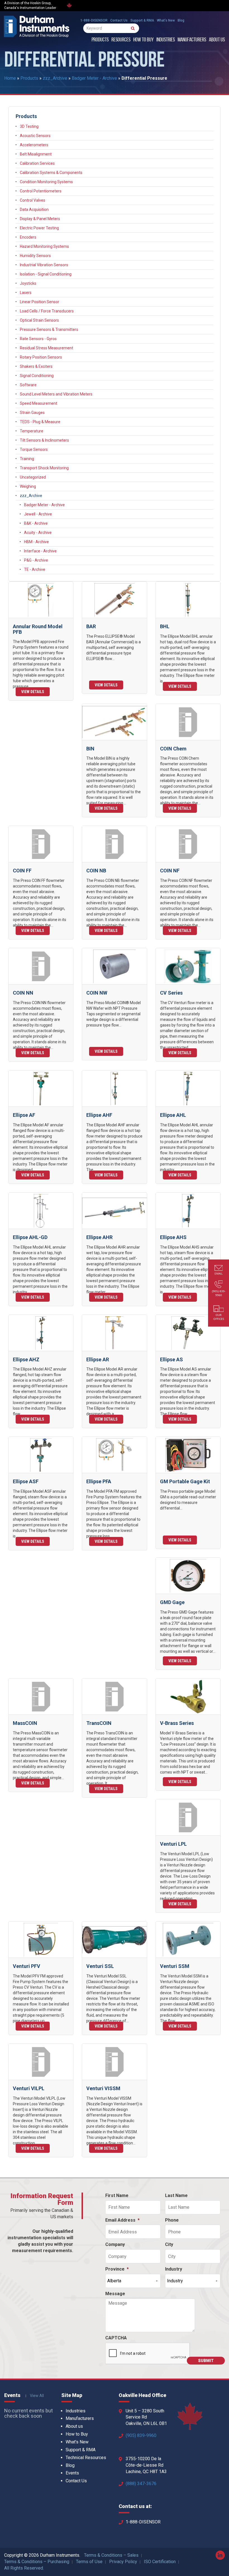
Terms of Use (89, 2562)
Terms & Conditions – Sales (111, 2555)
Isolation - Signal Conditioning (46, 274)
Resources (121, 40)
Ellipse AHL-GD (30, 1237)
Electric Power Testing (39, 228)
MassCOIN (25, 1723)
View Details (33, 692)
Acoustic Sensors (35, 136)
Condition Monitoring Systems (46, 182)
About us (217, 40)
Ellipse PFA (99, 1481)
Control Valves (33, 200)
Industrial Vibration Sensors (44, 265)
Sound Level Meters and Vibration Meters (56, 394)
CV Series (171, 993)
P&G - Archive (36, 560)
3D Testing (29, 126)
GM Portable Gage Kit (185, 1481)
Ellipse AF (24, 1115)
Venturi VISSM (103, 2088)
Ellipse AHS (173, 1237)
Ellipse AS (171, 1359)
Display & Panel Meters (40, 219)
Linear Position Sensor (40, 302)
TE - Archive (35, 569)
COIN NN (23, 993)
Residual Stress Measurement (46, 348)
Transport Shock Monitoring (44, 468)
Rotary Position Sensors (41, 357)
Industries (166, 40)
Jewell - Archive (38, 514)
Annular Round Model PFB (38, 629)
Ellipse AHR (99, 1237)
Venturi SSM (175, 1966)
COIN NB (96, 871)
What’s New (166, 20)
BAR (91, 626)
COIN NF (170, 871)
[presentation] (148, 2354)
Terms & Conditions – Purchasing (37, 2562)
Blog (181, 20)
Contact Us (119, 20)
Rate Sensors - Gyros (38, 339)
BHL (165, 626)
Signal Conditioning (37, 376)
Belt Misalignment (36, 154)
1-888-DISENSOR (94, 20)
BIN (90, 749)
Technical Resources (86, 2458)
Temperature (32, 431)
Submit (206, 2361)
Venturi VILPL (29, 2088)
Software (28, 385)
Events (72, 2473)
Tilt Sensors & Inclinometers (44, 440)
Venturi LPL (173, 1844)
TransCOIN (99, 1723)
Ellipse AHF (99, 1115)
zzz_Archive (55, 78)
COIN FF (22, 871)
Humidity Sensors (35, 256)
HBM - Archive (36, 542)
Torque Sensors (34, 449)
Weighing (28, 486)
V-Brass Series (177, 1723)
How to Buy (143, 40)
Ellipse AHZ (26, 1359)
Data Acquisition (34, 209)
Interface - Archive (40, 551)
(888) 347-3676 (141, 2484)
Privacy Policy (123, 2562)
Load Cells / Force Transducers (47, 311)
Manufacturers (192, 40)
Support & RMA (142, 20)
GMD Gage (172, 1602)
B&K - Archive (36, 523)
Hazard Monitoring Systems (44, 246)
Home (10, 78)
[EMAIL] (219, 1269)
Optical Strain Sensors (39, 320)
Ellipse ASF (26, 1481)
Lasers (26, 293)
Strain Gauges (32, 413)
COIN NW (97, 993)
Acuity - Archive (38, 533)
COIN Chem (173, 749)
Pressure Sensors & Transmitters (49, 329)
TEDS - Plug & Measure (40, 422)
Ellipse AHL (173, 1115)
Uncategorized (33, 477)
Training (27, 459)
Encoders (28, 237)
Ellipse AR (98, 1359)
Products (100, 40)
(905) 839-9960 (141, 2435)
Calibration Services (37, 163)
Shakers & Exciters (36, 366)
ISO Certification (160, 2562)
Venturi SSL (100, 1966)
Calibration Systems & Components (51, 173)
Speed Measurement (39, 403)
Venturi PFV (27, 1966)
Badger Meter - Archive (94, 78)
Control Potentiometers (41, 191)
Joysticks (28, 283)
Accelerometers (34, 145)
